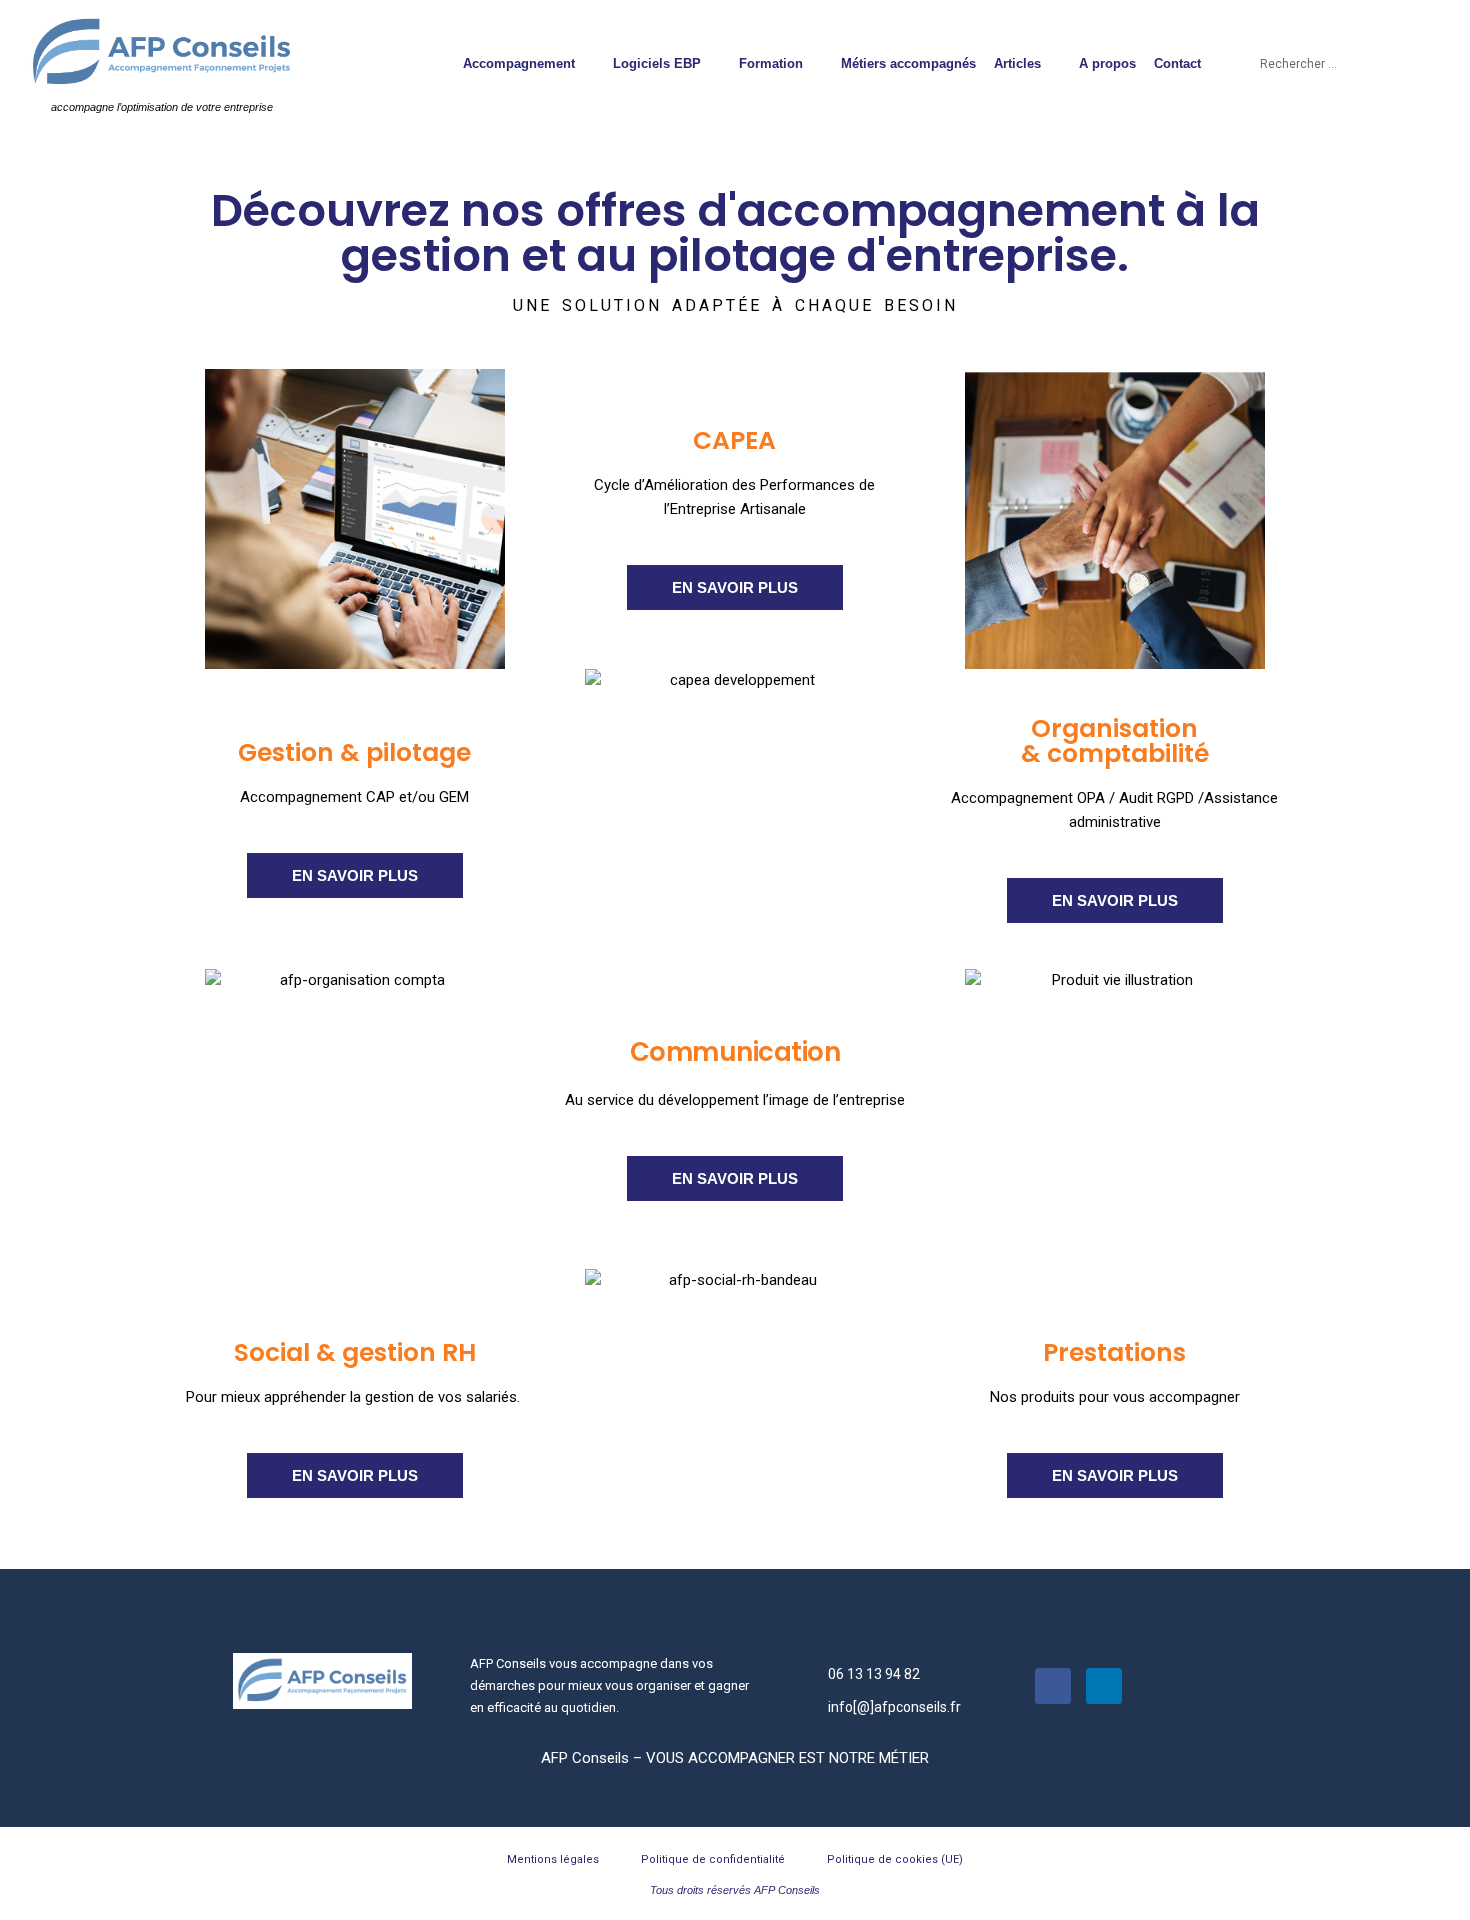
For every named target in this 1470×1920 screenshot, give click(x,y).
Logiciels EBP (657, 63)
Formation (771, 63)
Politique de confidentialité (713, 1859)
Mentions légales (553, 1859)
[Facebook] (1053, 1686)
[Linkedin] (1104, 1686)
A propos (1107, 63)
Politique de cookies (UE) (895, 1859)
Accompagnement (519, 63)
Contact (1177, 63)
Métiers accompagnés (908, 63)
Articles (1017, 63)
